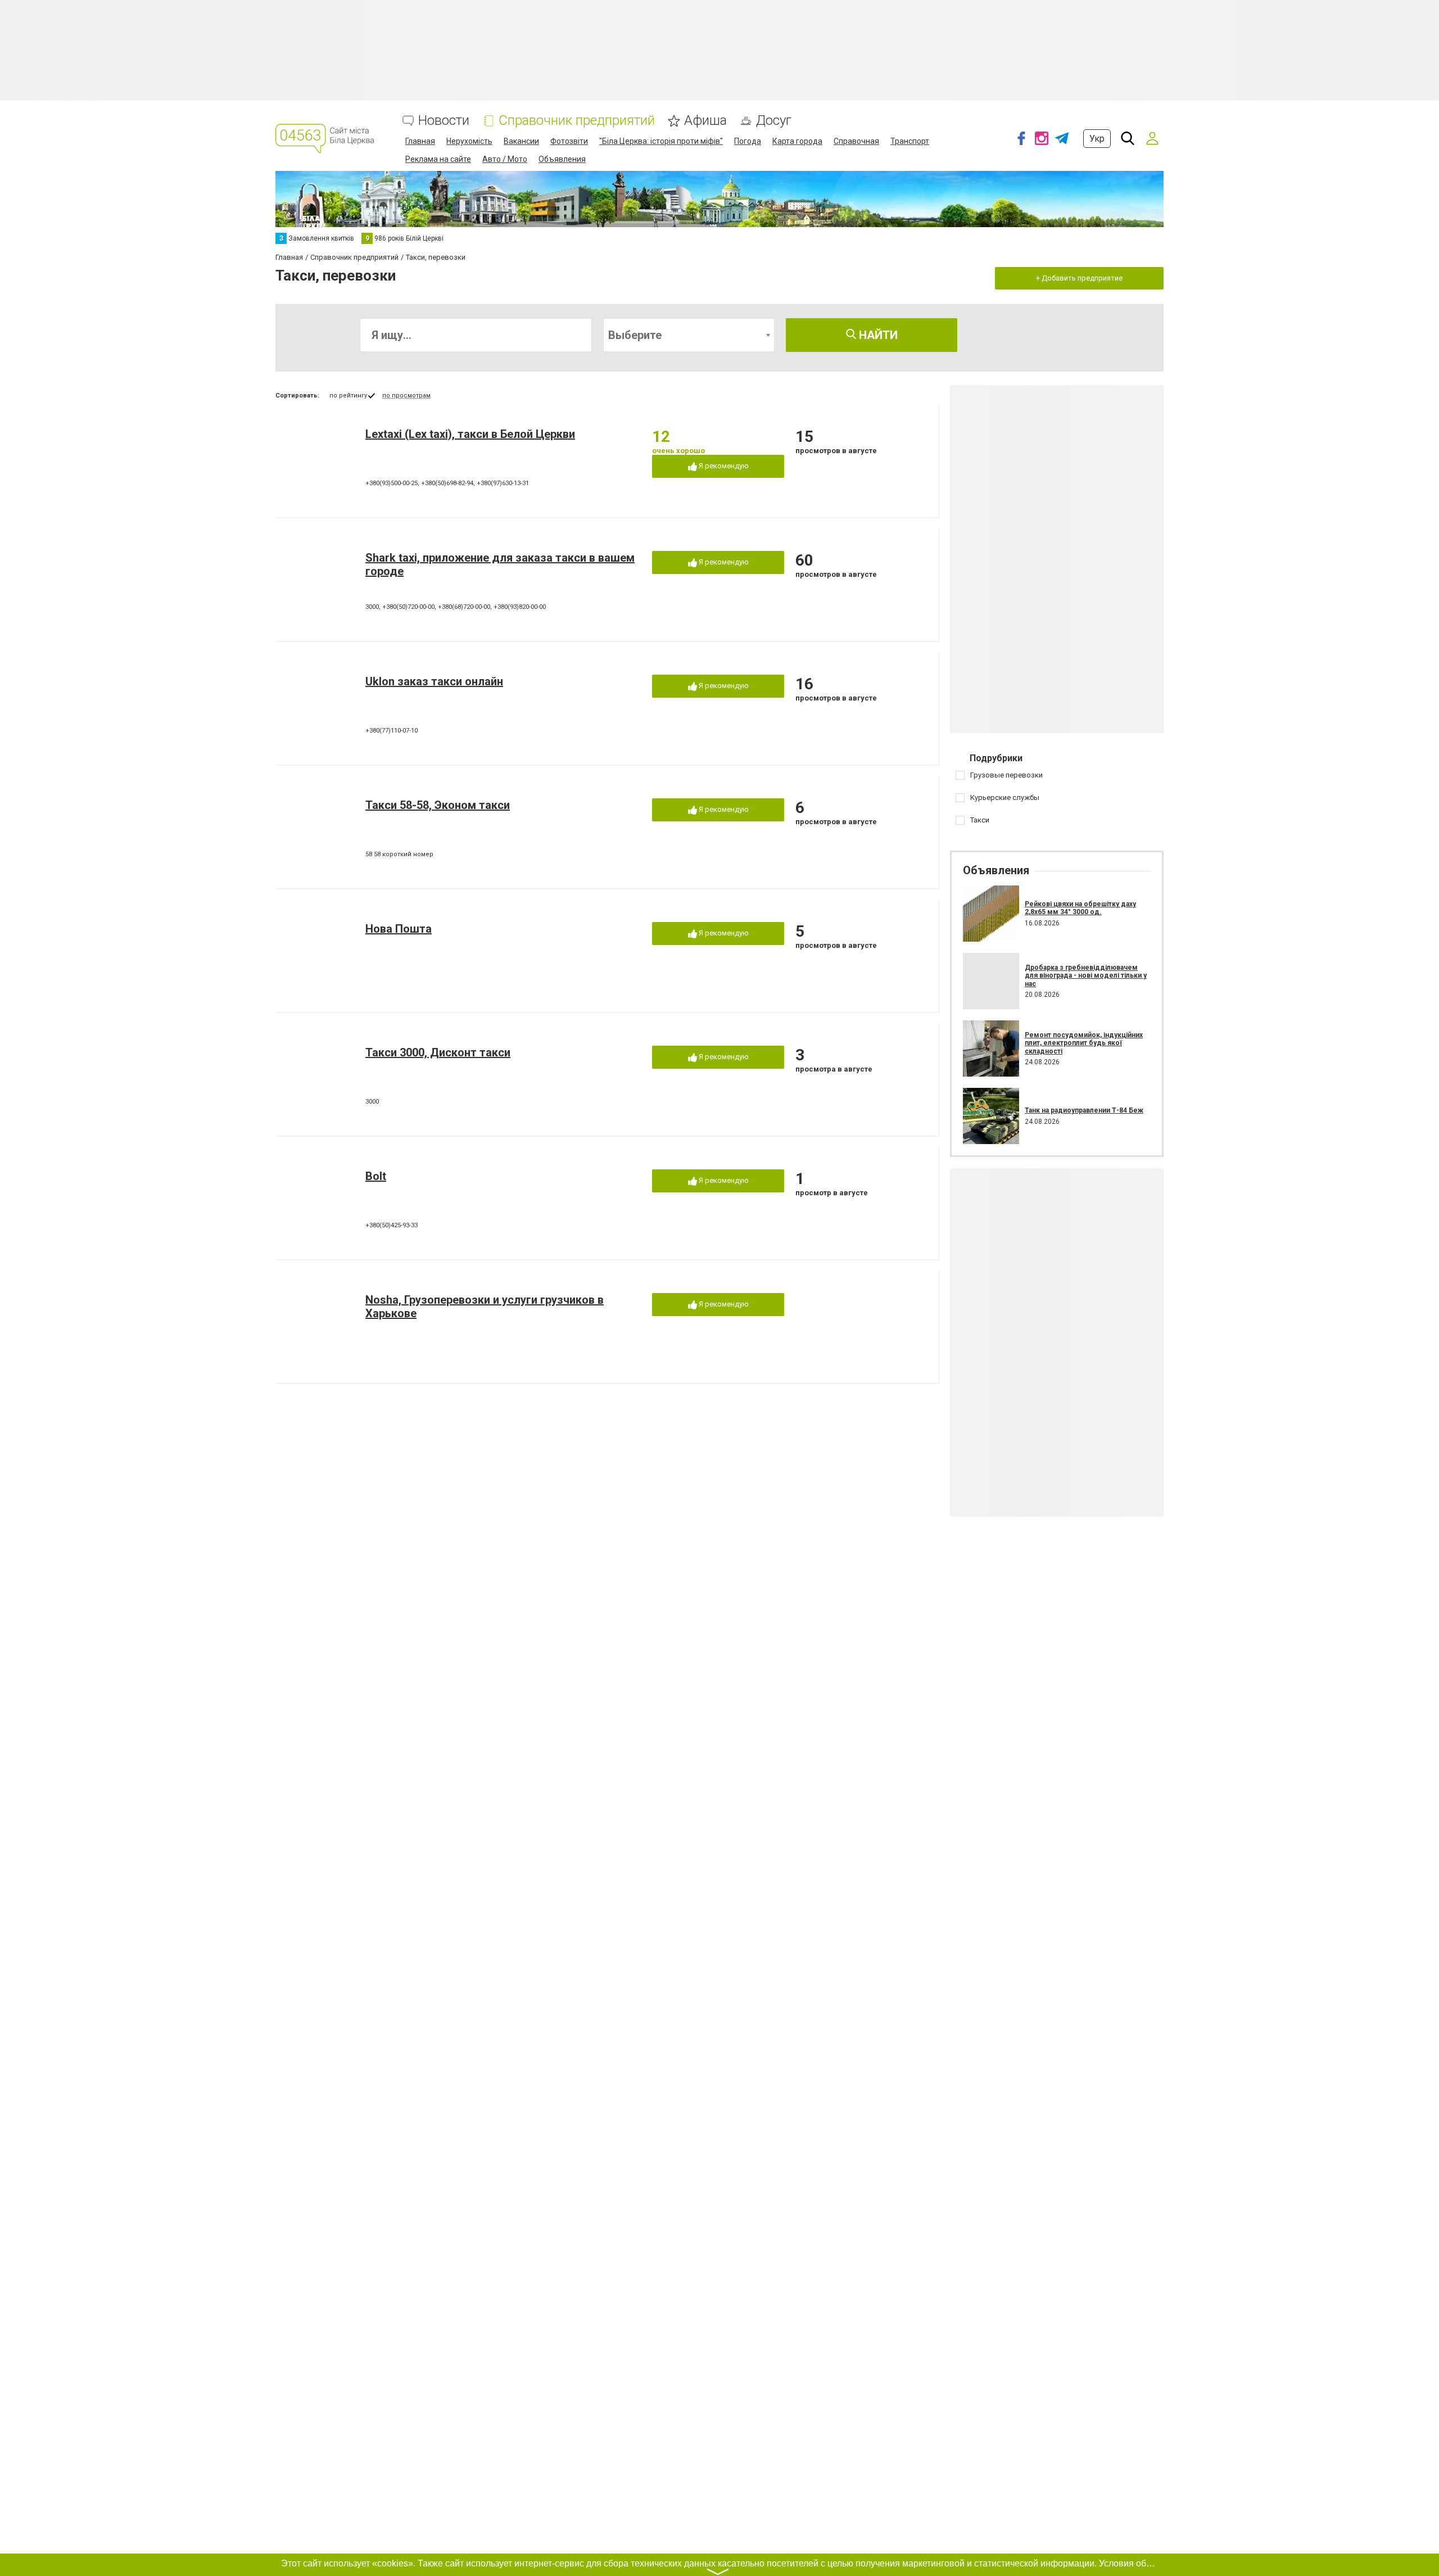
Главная (420, 141)
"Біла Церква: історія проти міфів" (661, 141)
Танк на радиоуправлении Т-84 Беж (1084, 1110)
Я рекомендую (723, 466)
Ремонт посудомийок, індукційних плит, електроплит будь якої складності (1084, 1043)
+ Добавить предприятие (1079, 278)
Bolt (376, 1176)
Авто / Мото (505, 159)
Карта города (797, 141)
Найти (877, 335)
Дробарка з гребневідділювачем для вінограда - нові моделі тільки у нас (1086, 976)
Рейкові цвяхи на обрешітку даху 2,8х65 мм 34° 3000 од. (1080, 908)
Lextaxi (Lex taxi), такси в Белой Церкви (470, 434)
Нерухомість (469, 141)
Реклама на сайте (438, 159)
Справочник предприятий (577, 121)
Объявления (562, 159)
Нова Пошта (399, 929)
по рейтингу (348, 396)
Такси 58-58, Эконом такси (438, 805)
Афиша (705, 121)
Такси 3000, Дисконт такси (438, 1052)
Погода (748, 141)
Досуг (774, 121)
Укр (1097, 139)
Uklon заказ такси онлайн (434, 681)
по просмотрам (406, 396)
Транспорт (910, 141)
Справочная (856, 141)
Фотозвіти (569, 141)
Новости (444, 121)
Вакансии (521, 141)
